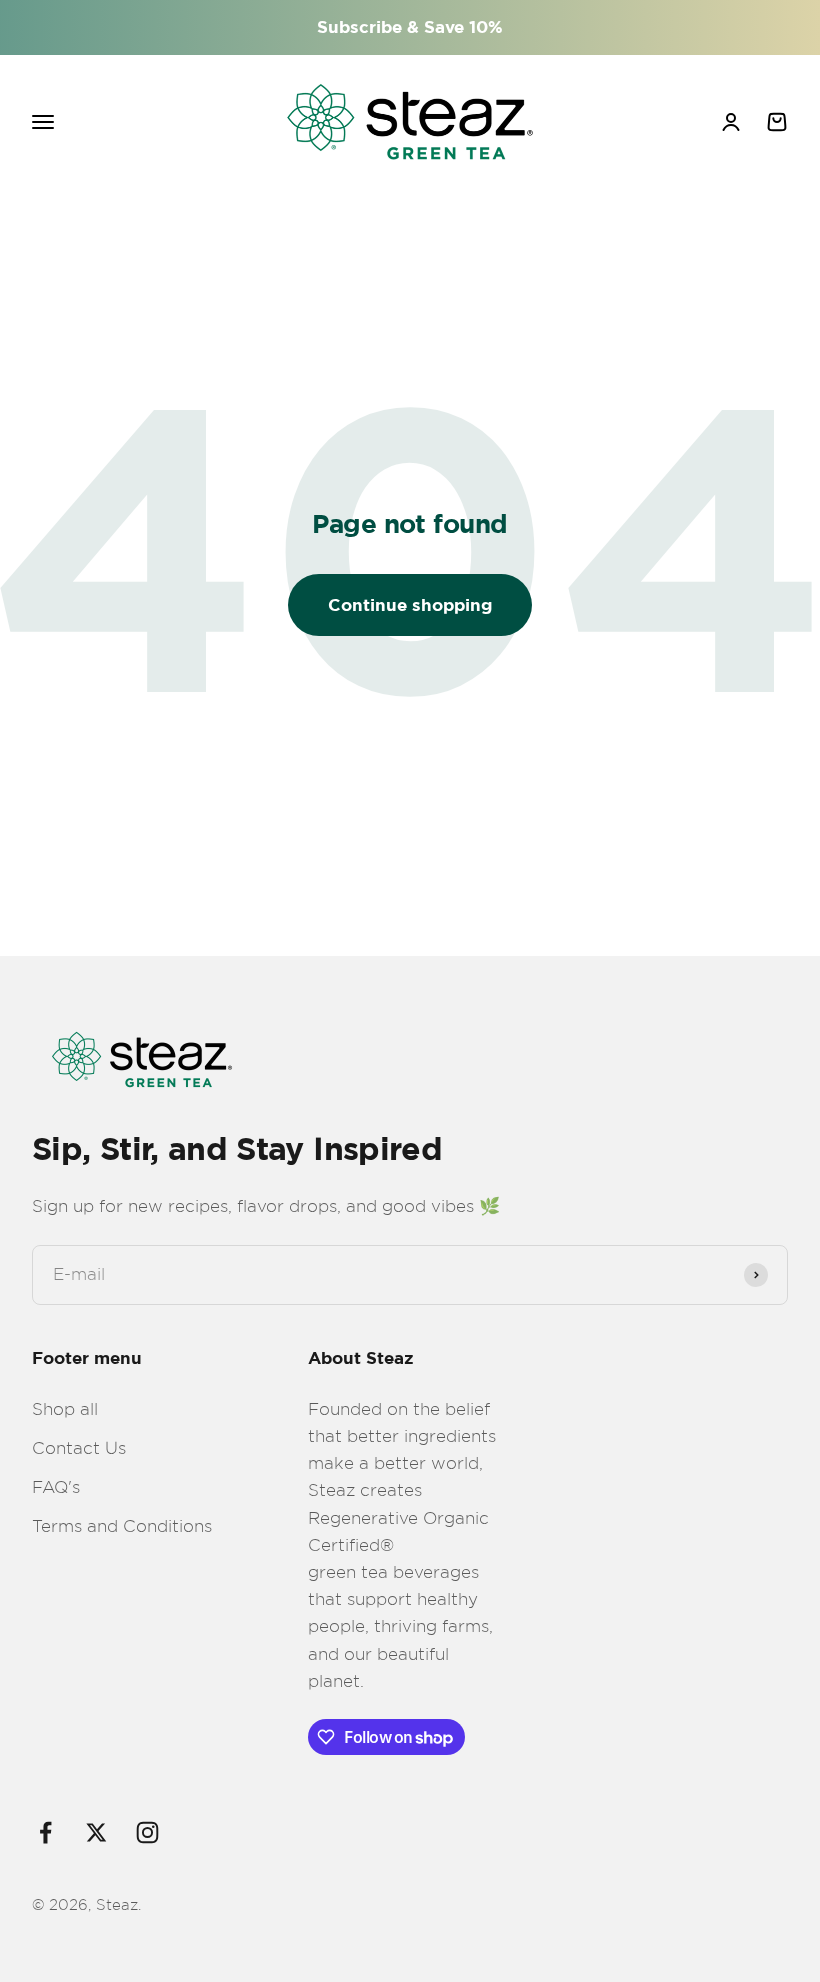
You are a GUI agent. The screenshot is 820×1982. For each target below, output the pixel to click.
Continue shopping (410, 605)
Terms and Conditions (122, 1526)
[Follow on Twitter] (96, 1832)
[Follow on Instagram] (147, 1832)
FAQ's (56, 1487)
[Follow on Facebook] (45, 1832)
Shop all (65, 1409)
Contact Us (79, 1448)
